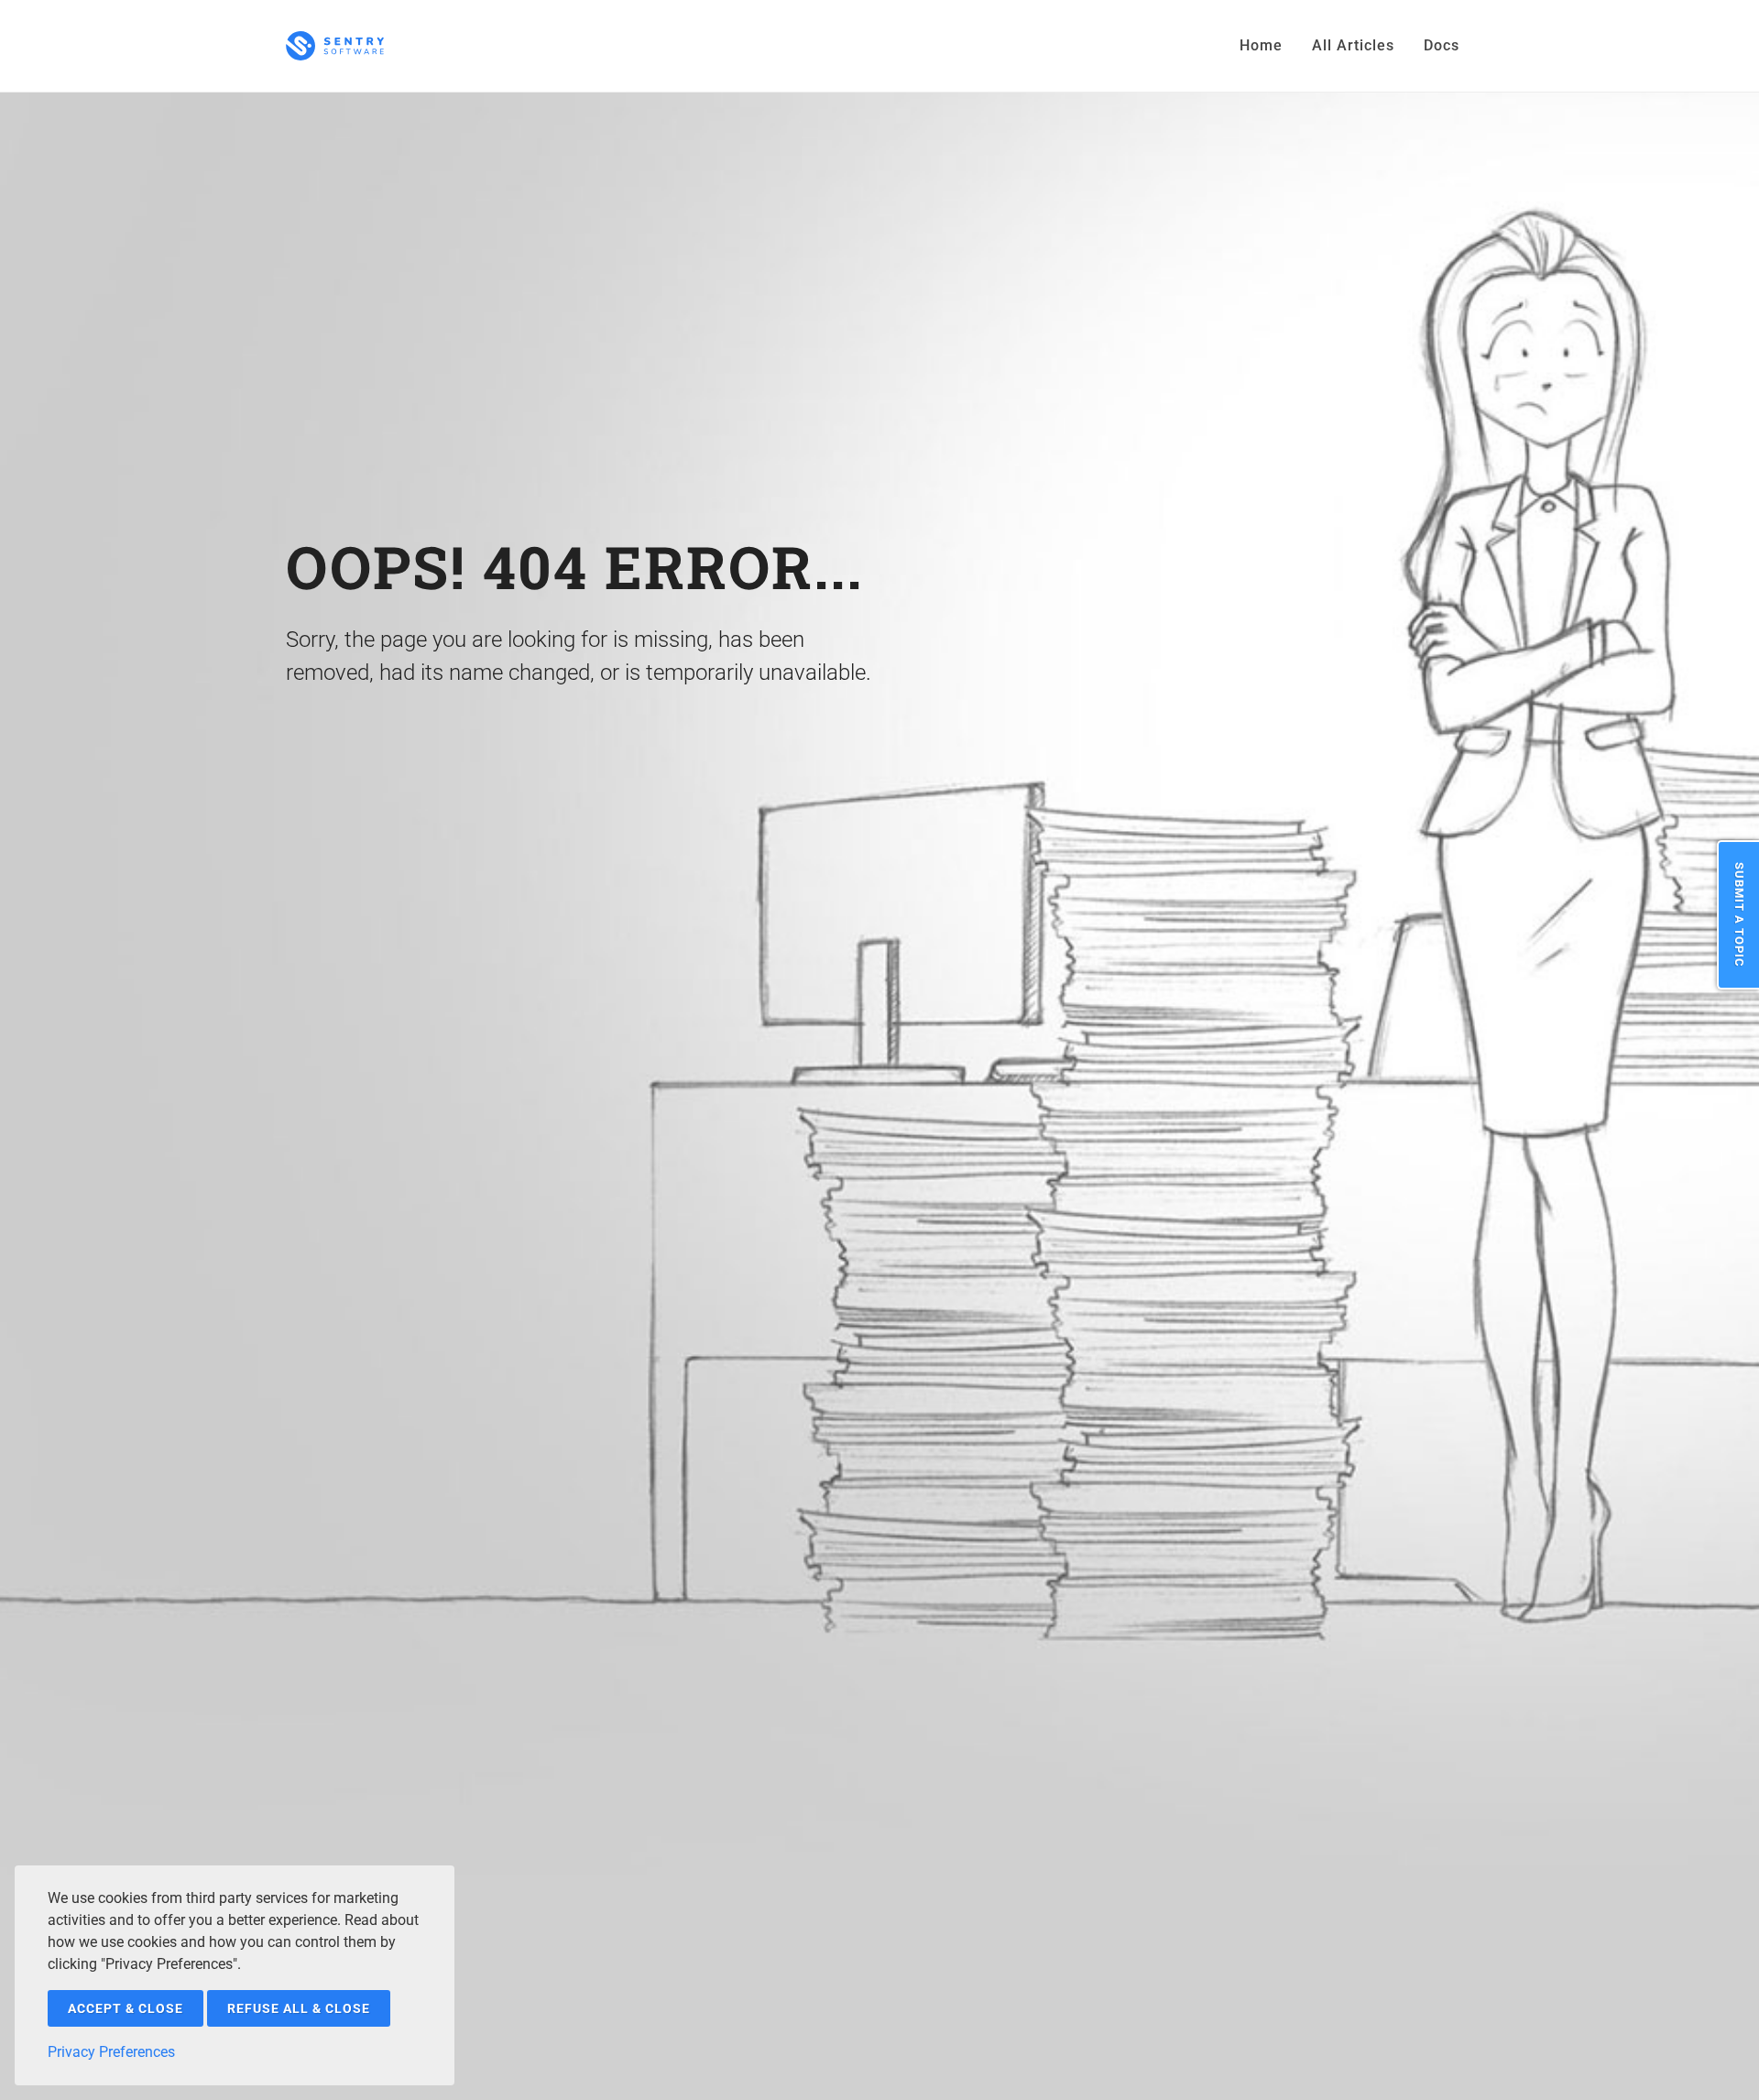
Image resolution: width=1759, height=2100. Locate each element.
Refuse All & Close (299, 2008)
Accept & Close (126, 2008)
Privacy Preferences (111, 2052)
